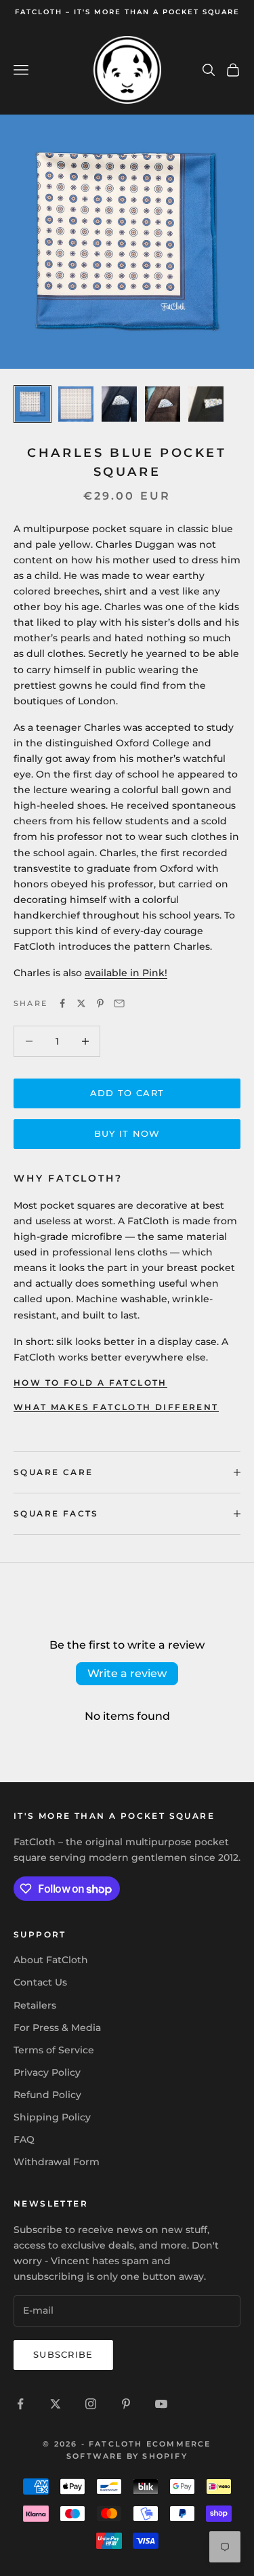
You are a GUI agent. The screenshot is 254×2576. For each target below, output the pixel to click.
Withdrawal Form (57, 2162)
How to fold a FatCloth (90, 1383)
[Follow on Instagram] (91, 2404)
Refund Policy (47, 2095)
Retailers (35, 2005)
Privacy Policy (47, 2072)
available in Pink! (126, 973)
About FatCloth (51, 1960)
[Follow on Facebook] (20, 2404)
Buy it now (127, 1133)
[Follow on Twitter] (56, 2404)
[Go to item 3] (119, 404)
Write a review (127, 1673)
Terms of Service (54, 2050)
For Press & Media (57, 2028)
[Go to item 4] (163, 404)
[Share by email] (119, 1003)
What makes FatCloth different (116, 1407)
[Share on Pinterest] (100, 1003)
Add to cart (127, 1093)
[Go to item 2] (76, 404)
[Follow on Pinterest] (126, 2404)
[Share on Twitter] (81, 1003)
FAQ (24, 2139)
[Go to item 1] (33, 404)
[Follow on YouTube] (161, 2404)
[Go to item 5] (206, 404)
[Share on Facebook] (62, 1003)
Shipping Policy (52, 2117)
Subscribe (63, 2354)
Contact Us (40, 1982)
